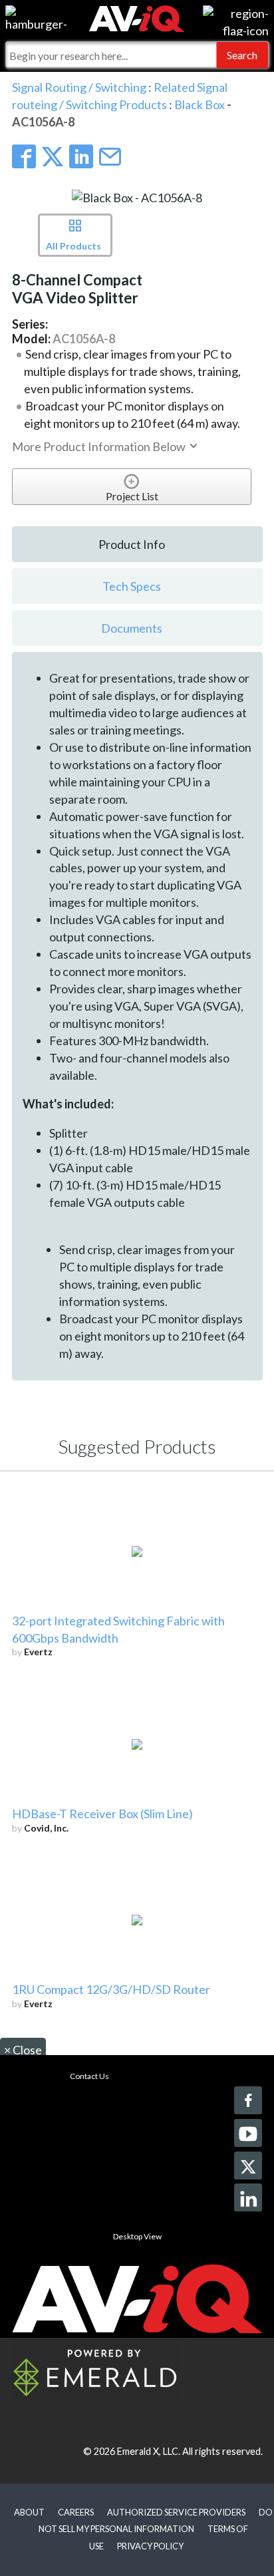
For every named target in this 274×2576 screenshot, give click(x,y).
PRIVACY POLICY (150, 2546)
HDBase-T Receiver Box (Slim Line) (102, 1814)
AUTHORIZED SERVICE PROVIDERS (176, 2512)
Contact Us (89, 2076)
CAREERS (76, 2512)
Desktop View (137, 2236)
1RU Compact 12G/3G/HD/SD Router (111, 1989)
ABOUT (29, 2512)
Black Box (201, 104)
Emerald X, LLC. (149, 2451)
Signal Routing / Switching (79, 87)
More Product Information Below (100, 446)
